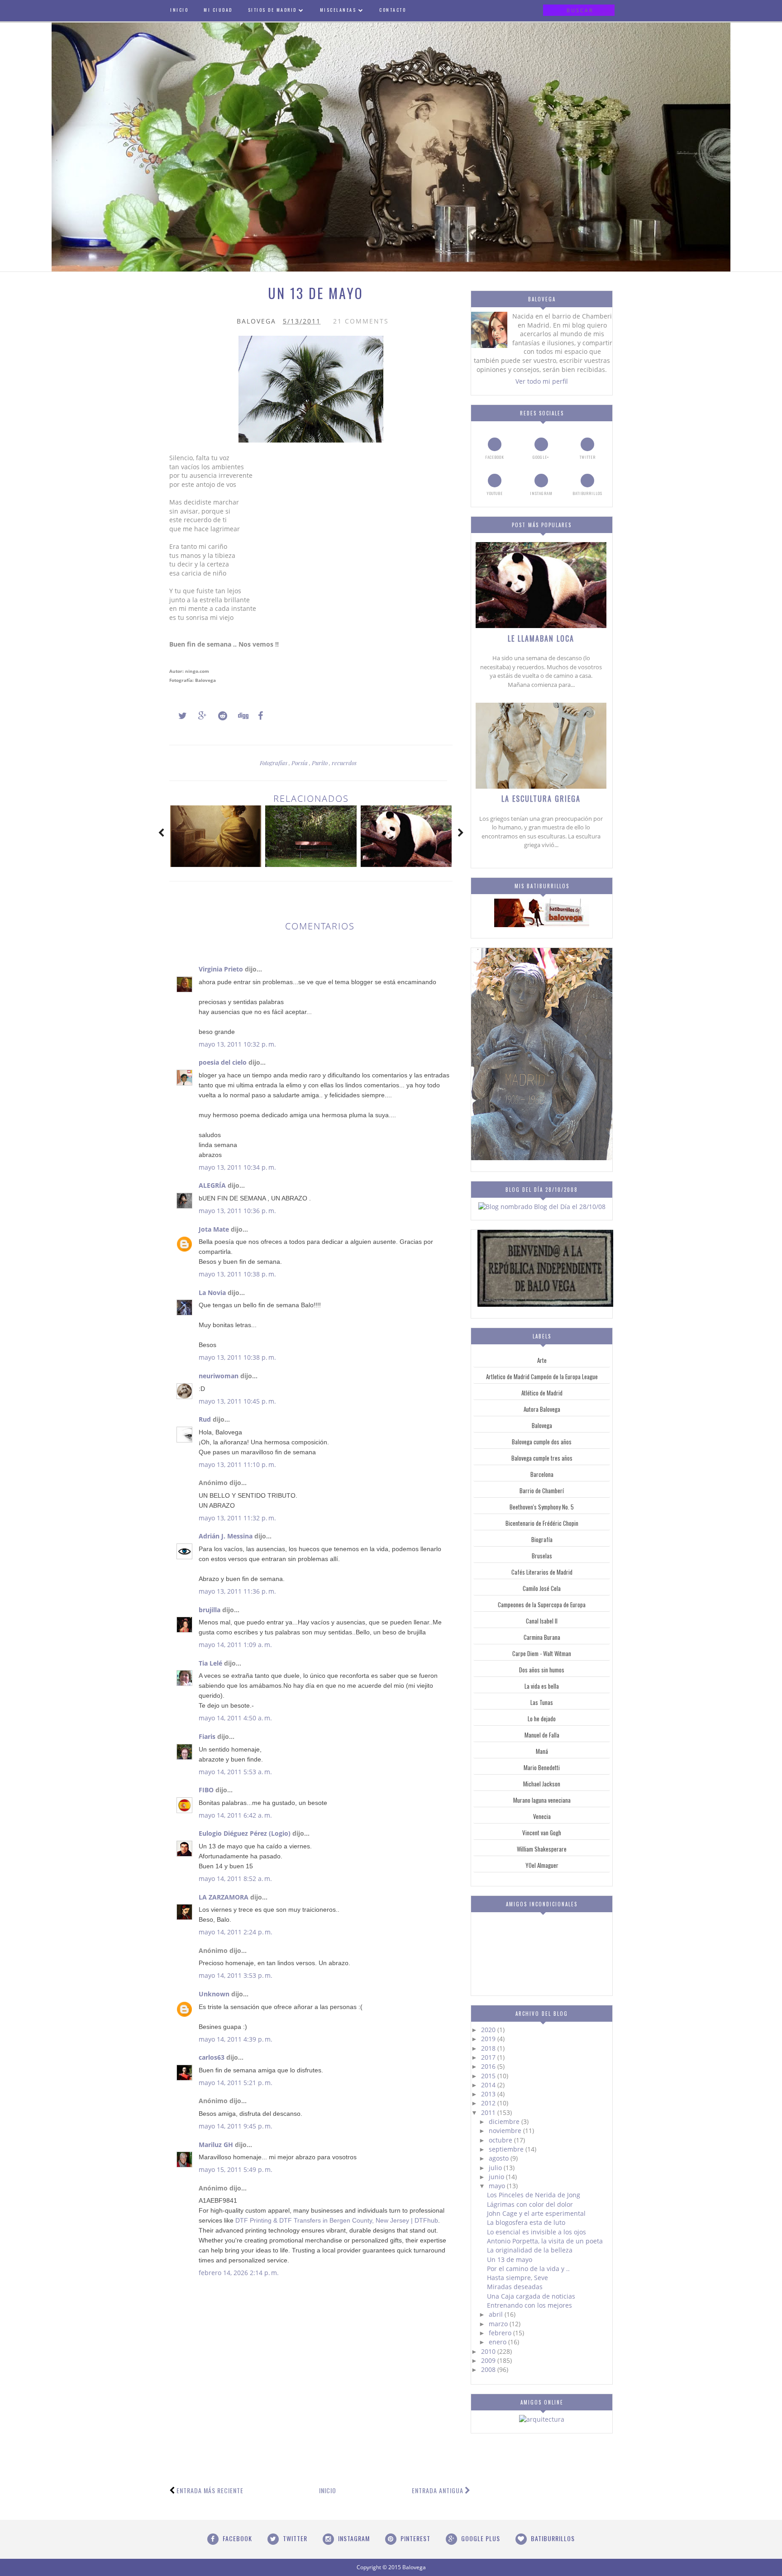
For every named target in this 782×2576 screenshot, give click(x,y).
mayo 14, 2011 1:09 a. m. (235, 1645)
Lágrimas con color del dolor (530, 2204)
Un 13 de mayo (510, 2259)
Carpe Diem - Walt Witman (542, 1653)
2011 (489, 2112)
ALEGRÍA (212, 1185)
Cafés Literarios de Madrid (542, 1572)
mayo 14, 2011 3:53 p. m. (236, 1975)
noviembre (506, 2131)
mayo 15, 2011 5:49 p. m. (236, 2169)
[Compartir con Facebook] (258, 716)
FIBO (206, 1790)
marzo (499, 2324)
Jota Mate (214, 1229)
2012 (489, 2103)
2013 (489, 2094)
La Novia (212, 1293)
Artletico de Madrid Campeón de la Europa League (542, 1376)
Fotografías (274, 763)
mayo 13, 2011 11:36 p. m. (237, 1591)
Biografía (542, 1539)
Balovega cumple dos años (542, 1442)
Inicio (328, 2490)
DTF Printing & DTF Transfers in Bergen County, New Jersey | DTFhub (337, 2220)
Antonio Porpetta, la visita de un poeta (545, 2241)
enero (498, 2342)
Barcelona (542, 1474)
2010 (489, 2351)
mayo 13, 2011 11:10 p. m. (237, 1464)
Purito (320, 763)
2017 (489, 2057)
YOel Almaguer (542, 1865)
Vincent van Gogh (542, 1833)
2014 (489, 2085)
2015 (489, 2076)
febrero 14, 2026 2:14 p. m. (239, 2273)
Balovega (542, 1425)
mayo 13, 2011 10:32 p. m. (237, 1044)
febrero (501, 2333)
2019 (489, 2039)
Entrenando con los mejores (529, 2305)
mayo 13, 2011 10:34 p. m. (237, 1167)
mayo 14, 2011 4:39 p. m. (236, 2039)
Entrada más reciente (210, 2490)
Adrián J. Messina (226, 1536)
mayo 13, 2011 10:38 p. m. (237, 1274)
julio (496, 2168)
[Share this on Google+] (198, 716)
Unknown (214, 1994)
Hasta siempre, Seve (517, 2278)
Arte (542, 1360)
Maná (542, 1751)
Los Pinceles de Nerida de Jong (534, 2195)
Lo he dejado (542, 1719)
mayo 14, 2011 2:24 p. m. (236, 1932)
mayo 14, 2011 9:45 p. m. (236, 2126)
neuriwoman (219, 1376)
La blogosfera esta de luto (526, 2222)
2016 (489, 2066)
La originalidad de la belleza (530, 2250)
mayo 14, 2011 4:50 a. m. (235, 1718)
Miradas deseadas (515, 2287)
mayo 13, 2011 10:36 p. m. (237, 1211)
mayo (498, 2186)
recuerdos (344, 763)
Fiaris (207, 1736)
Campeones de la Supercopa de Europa (542, 1605)
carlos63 (212, 2057)
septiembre (507, 2149)
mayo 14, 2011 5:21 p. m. (236, 2083)
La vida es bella (542, 1686)
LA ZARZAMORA (224, 1897)
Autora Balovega (542, 1409)
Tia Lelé (210, 1663)
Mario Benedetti (542, 1767)
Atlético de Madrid (542, 1393)
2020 (489, 2030)
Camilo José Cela (542, 1588)
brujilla (210, 1610)
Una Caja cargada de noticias (531, 2296)
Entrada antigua (438, 2490)
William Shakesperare (542, 1849)
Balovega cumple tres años (542, 1458)
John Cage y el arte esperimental (536, 2213)
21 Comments (361, 321)
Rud (205, 1419)
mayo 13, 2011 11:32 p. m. (237, 1518)
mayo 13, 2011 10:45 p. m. (237, 1401)
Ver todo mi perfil (542, 381)
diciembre (505, 2121)
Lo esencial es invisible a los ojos (536, 2232)
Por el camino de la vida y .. (528, 2269)
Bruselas (542, 1556)
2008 (489, 2369)
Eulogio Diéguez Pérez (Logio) (245, 1833)
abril (497, 2314)
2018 (489, 2048)
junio (497, 2177)
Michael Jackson (542, 1784)
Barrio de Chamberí (542, 1490)
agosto (500, 2158)
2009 (489, 2360)
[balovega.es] (542, 925)
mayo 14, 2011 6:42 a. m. (235, 1815)
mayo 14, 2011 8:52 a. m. (235, 1878)
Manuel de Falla (542, 1735)
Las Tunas (542, 1702)
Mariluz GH (216, 2145)
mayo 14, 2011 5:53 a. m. (235, 1772)
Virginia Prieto (221, 969)
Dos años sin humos (542, 1670)
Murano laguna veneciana (542, 1800)
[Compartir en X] (178, 716)
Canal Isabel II (542, 1621)
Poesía (300, 763)
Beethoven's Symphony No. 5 (542, 1507)
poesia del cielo (223, 1062)
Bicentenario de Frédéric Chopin (542, 1523)
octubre (501, 2140)
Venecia (542, 1816)
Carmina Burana (542, 1637)
